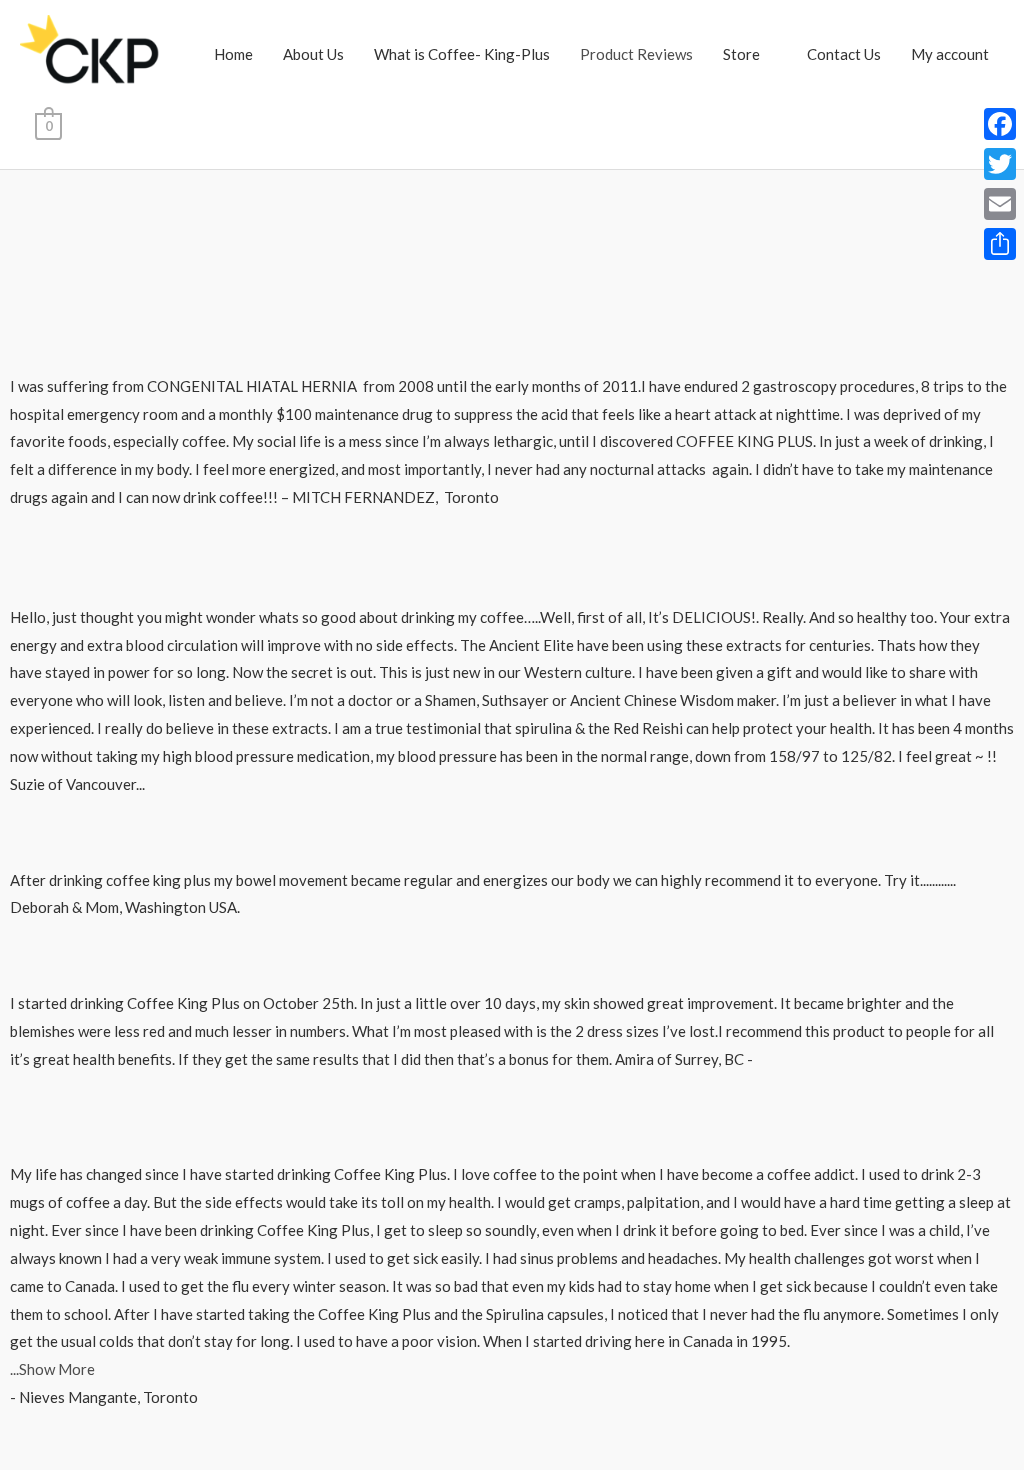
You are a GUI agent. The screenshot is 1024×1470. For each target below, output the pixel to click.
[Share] (1000, 244)
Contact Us (844, 54)
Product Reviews (636, 54)
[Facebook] (1000, 124)
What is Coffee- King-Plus (462, 54)
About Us (313, 54)
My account (950, 54)
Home (233, 54)
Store (741, 54)
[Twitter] (1000, 164)
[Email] (1000, 204)
